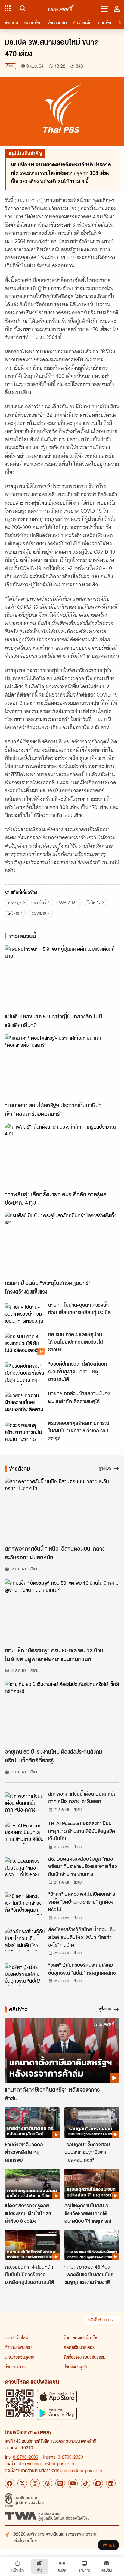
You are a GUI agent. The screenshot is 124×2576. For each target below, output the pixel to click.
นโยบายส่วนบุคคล (20, 2357)
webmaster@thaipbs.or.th (51, 2463)
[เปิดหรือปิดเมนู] (104, 8)
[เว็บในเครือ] (8, 8)
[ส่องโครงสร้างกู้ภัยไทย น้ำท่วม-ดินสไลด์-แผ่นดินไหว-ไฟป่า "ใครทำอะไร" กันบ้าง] (25, 1939)
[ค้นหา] (22, 8)
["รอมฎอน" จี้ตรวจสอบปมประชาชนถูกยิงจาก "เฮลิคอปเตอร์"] (92, 2123)
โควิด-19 (94, 902)
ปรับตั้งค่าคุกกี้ (75, 2367)
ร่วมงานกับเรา (16, 2367)
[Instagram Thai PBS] (35, 2483)
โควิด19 (13, 913)
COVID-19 (67, 902)
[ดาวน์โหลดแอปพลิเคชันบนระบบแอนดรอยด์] (57, 2413)
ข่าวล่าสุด (15, 902)
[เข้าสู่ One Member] (117, 8)
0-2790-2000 (26, 2457)
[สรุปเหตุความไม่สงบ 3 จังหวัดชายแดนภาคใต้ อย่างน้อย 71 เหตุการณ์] (92, 2184)
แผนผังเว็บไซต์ (17, 2337)
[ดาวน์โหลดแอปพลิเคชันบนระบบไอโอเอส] (57, 2397)
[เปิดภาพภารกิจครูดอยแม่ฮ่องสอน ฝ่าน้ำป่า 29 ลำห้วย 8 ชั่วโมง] (32, 2184)
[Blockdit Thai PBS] (98, 2483)
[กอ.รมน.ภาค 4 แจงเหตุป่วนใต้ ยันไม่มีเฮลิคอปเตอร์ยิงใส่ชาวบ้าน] (25, 1344)
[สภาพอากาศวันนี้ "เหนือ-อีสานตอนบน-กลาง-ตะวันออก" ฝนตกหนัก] (62, 1510)
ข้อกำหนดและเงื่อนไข (80, 2337)
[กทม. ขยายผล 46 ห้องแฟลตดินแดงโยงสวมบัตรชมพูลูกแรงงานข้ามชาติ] (92, 2245)
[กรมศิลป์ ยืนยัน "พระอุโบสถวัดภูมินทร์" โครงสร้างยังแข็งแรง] (62, 1244)
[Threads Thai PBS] (48, 2483)
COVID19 (39, 913)
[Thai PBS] (61, 9)
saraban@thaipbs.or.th (81, 2470)
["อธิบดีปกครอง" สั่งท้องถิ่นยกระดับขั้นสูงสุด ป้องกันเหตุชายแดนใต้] (25, 1373)
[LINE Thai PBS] (60, 2483)
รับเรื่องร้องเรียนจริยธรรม (84, 2357)
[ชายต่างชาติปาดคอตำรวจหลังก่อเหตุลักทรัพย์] (32, 2123)
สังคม (10, 66)
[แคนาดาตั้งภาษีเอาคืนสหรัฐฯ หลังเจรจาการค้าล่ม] (62, 2051)
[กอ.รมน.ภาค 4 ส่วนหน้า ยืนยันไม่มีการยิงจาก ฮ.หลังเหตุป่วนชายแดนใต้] (32, 2245)
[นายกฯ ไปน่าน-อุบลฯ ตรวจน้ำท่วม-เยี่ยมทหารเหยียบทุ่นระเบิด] (25, 1314)
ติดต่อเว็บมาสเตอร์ (79, 2347)
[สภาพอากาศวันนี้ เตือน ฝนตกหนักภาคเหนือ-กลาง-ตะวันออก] (25, 1803)
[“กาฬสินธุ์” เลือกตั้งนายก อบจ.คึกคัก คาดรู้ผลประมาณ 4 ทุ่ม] (62, 1155)
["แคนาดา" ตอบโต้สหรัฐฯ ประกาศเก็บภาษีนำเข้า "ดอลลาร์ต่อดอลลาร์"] (62, 1067)
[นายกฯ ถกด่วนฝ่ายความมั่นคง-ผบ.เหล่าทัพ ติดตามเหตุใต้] (25, 1403)
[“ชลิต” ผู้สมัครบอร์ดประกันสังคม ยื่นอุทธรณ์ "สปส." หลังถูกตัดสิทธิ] (25, 1975)
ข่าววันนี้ (40, 902)
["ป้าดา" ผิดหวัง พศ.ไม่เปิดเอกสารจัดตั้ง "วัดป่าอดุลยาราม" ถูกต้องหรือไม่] (25, 1904)
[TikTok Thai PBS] (85, 2483)
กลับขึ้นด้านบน (99, 2320)
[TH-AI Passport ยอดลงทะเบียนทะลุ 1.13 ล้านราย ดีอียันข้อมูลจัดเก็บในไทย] (25, 1833)
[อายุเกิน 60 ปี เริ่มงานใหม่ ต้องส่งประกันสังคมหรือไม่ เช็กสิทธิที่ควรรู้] (62, 1713)
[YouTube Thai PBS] (73, 2483)
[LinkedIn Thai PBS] (111, 2483)
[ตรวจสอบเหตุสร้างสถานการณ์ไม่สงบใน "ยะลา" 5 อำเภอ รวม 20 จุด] (25, 1433)
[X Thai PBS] (22, 2483)
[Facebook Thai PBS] (10, 2483)
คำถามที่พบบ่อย (18, 2347)
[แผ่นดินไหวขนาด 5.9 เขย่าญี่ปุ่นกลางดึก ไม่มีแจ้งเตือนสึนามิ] (62, 978)
